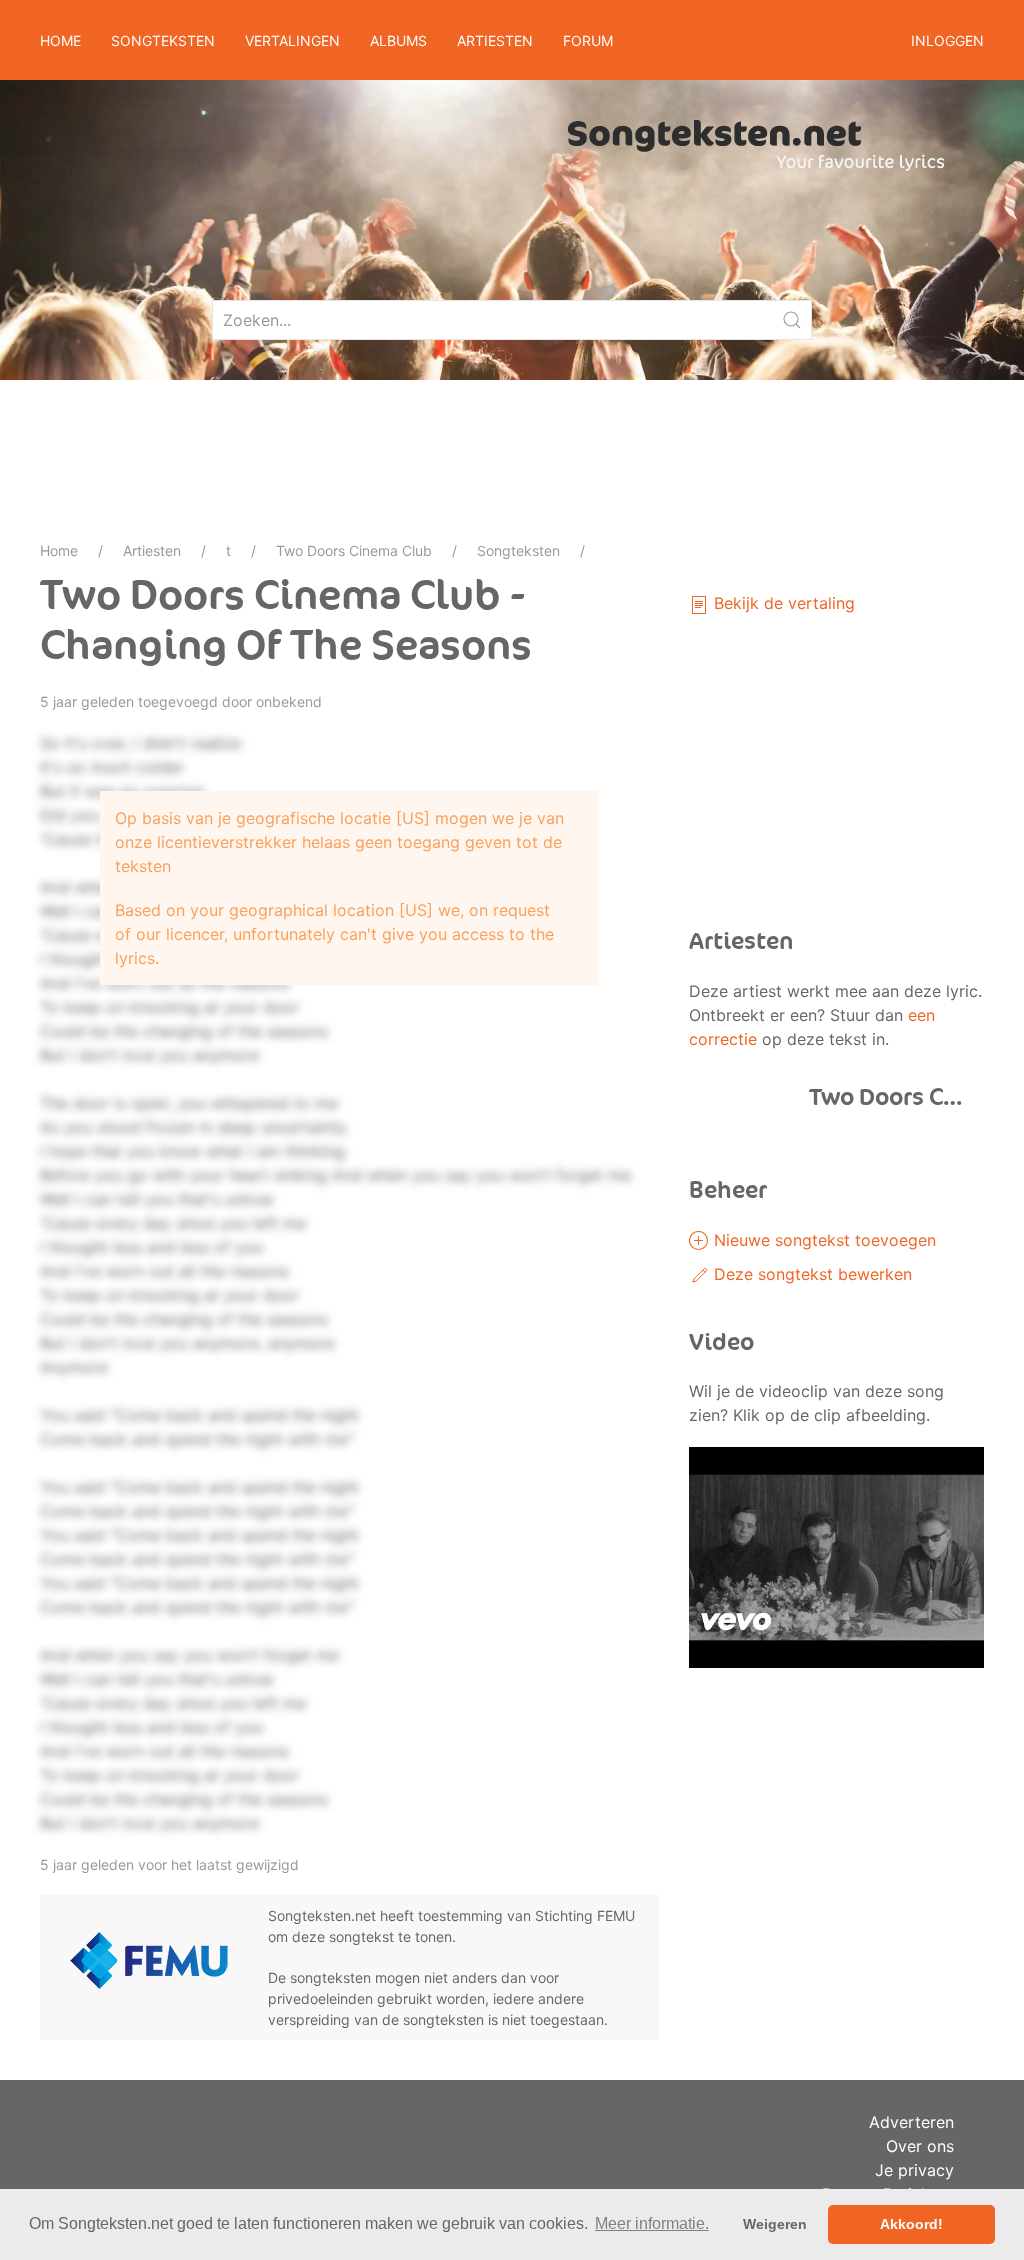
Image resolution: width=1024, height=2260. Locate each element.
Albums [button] (398, 40)
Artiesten (152, 550)
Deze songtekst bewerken (810, 1274)
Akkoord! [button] (911, 2224)
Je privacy (914, 2170)
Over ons (920, 2146)
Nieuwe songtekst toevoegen (822, 1240)
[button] (836, 1556)
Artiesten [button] (495, 40)
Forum (588, 40)
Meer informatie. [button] (652, 2223)
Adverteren (911, 2122)
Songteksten (518, 550)
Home (60, 40)
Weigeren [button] (775, 2224)
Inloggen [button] (947, 40)
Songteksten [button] (163, 40)
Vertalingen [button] (292, 40)
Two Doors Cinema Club (354, 550)
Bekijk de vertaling (782, 603)
